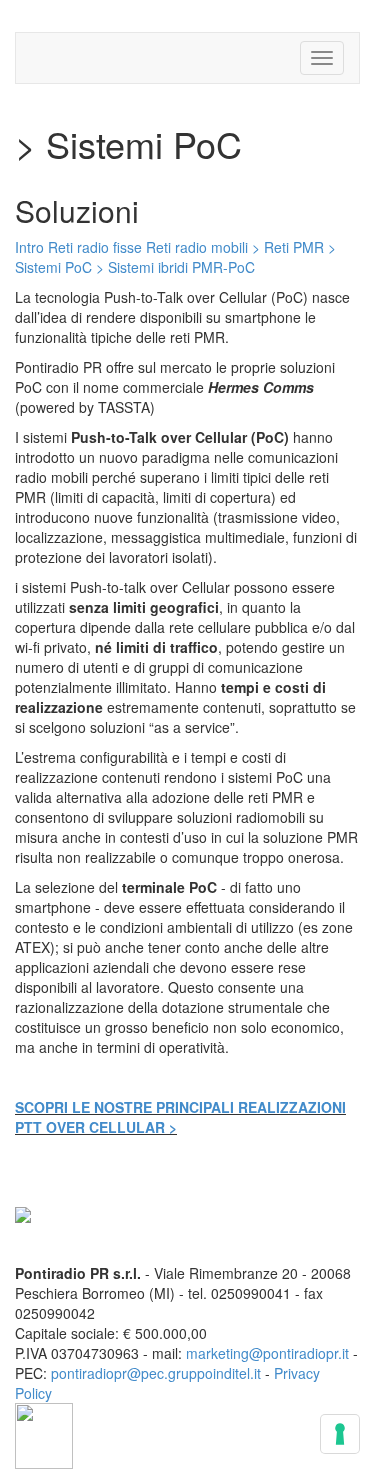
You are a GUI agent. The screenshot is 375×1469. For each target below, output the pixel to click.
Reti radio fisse (95, 247)
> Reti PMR (288, 247)
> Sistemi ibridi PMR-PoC (175, 267)
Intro (29, 247)
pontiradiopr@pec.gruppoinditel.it (156, 1373)
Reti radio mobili (197, 247)
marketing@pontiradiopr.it (267, 1353)
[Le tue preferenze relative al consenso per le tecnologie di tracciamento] (340, 1434)
